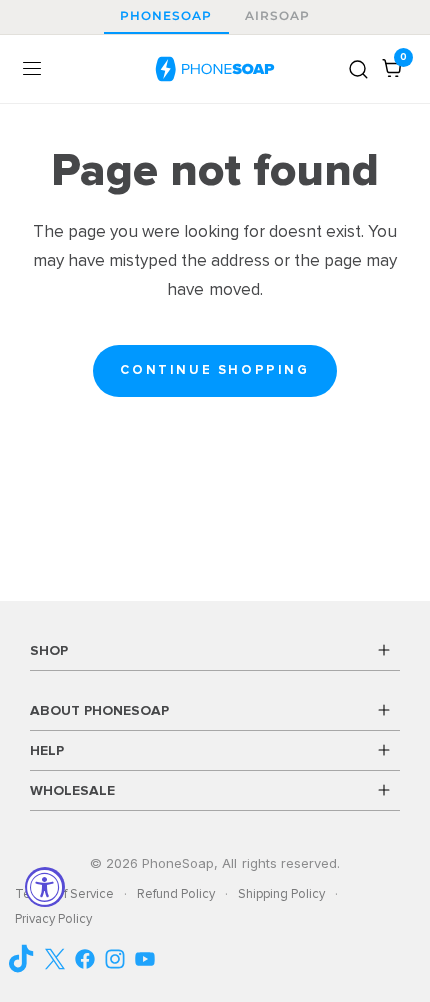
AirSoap (278, 15)
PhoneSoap (166, 15)
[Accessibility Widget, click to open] (45, 887)
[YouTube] (25, 958)
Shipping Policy (281, 894)
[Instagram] (115, 959)
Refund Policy (176, 894)
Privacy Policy (53, 919)
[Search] (358, 69)
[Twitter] (55, 959)
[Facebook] (85, 959)
